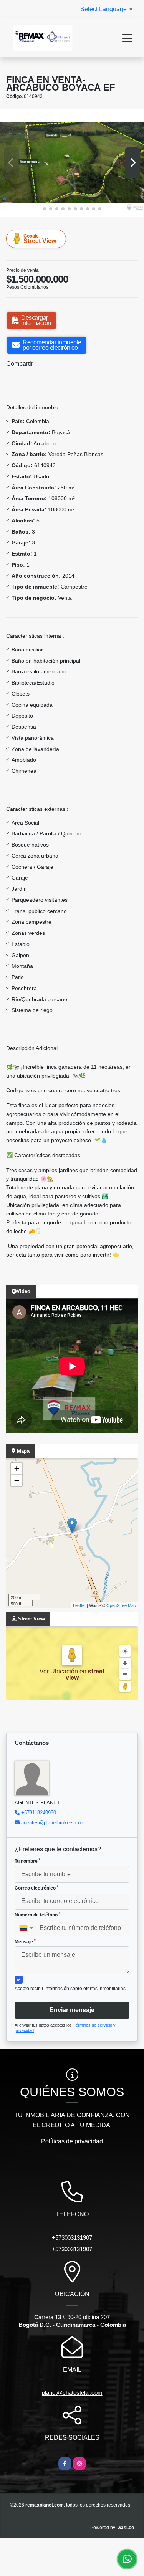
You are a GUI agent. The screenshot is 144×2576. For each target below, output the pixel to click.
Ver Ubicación (60, 1671)
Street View (40, 239)
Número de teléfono (37, 1915)
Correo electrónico (36, 1888)
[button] (5, 199)
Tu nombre (27, 1861)
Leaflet (79, 1605)
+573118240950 (39, 1813)
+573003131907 (72, 2238)
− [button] (17, 1480)
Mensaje (25, 1942)
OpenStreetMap (121, 1605)
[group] (72, 163)
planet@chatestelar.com (72, 2393)
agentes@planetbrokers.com (53, 1823)
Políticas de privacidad (72, 2141)
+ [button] (17, 1469)
